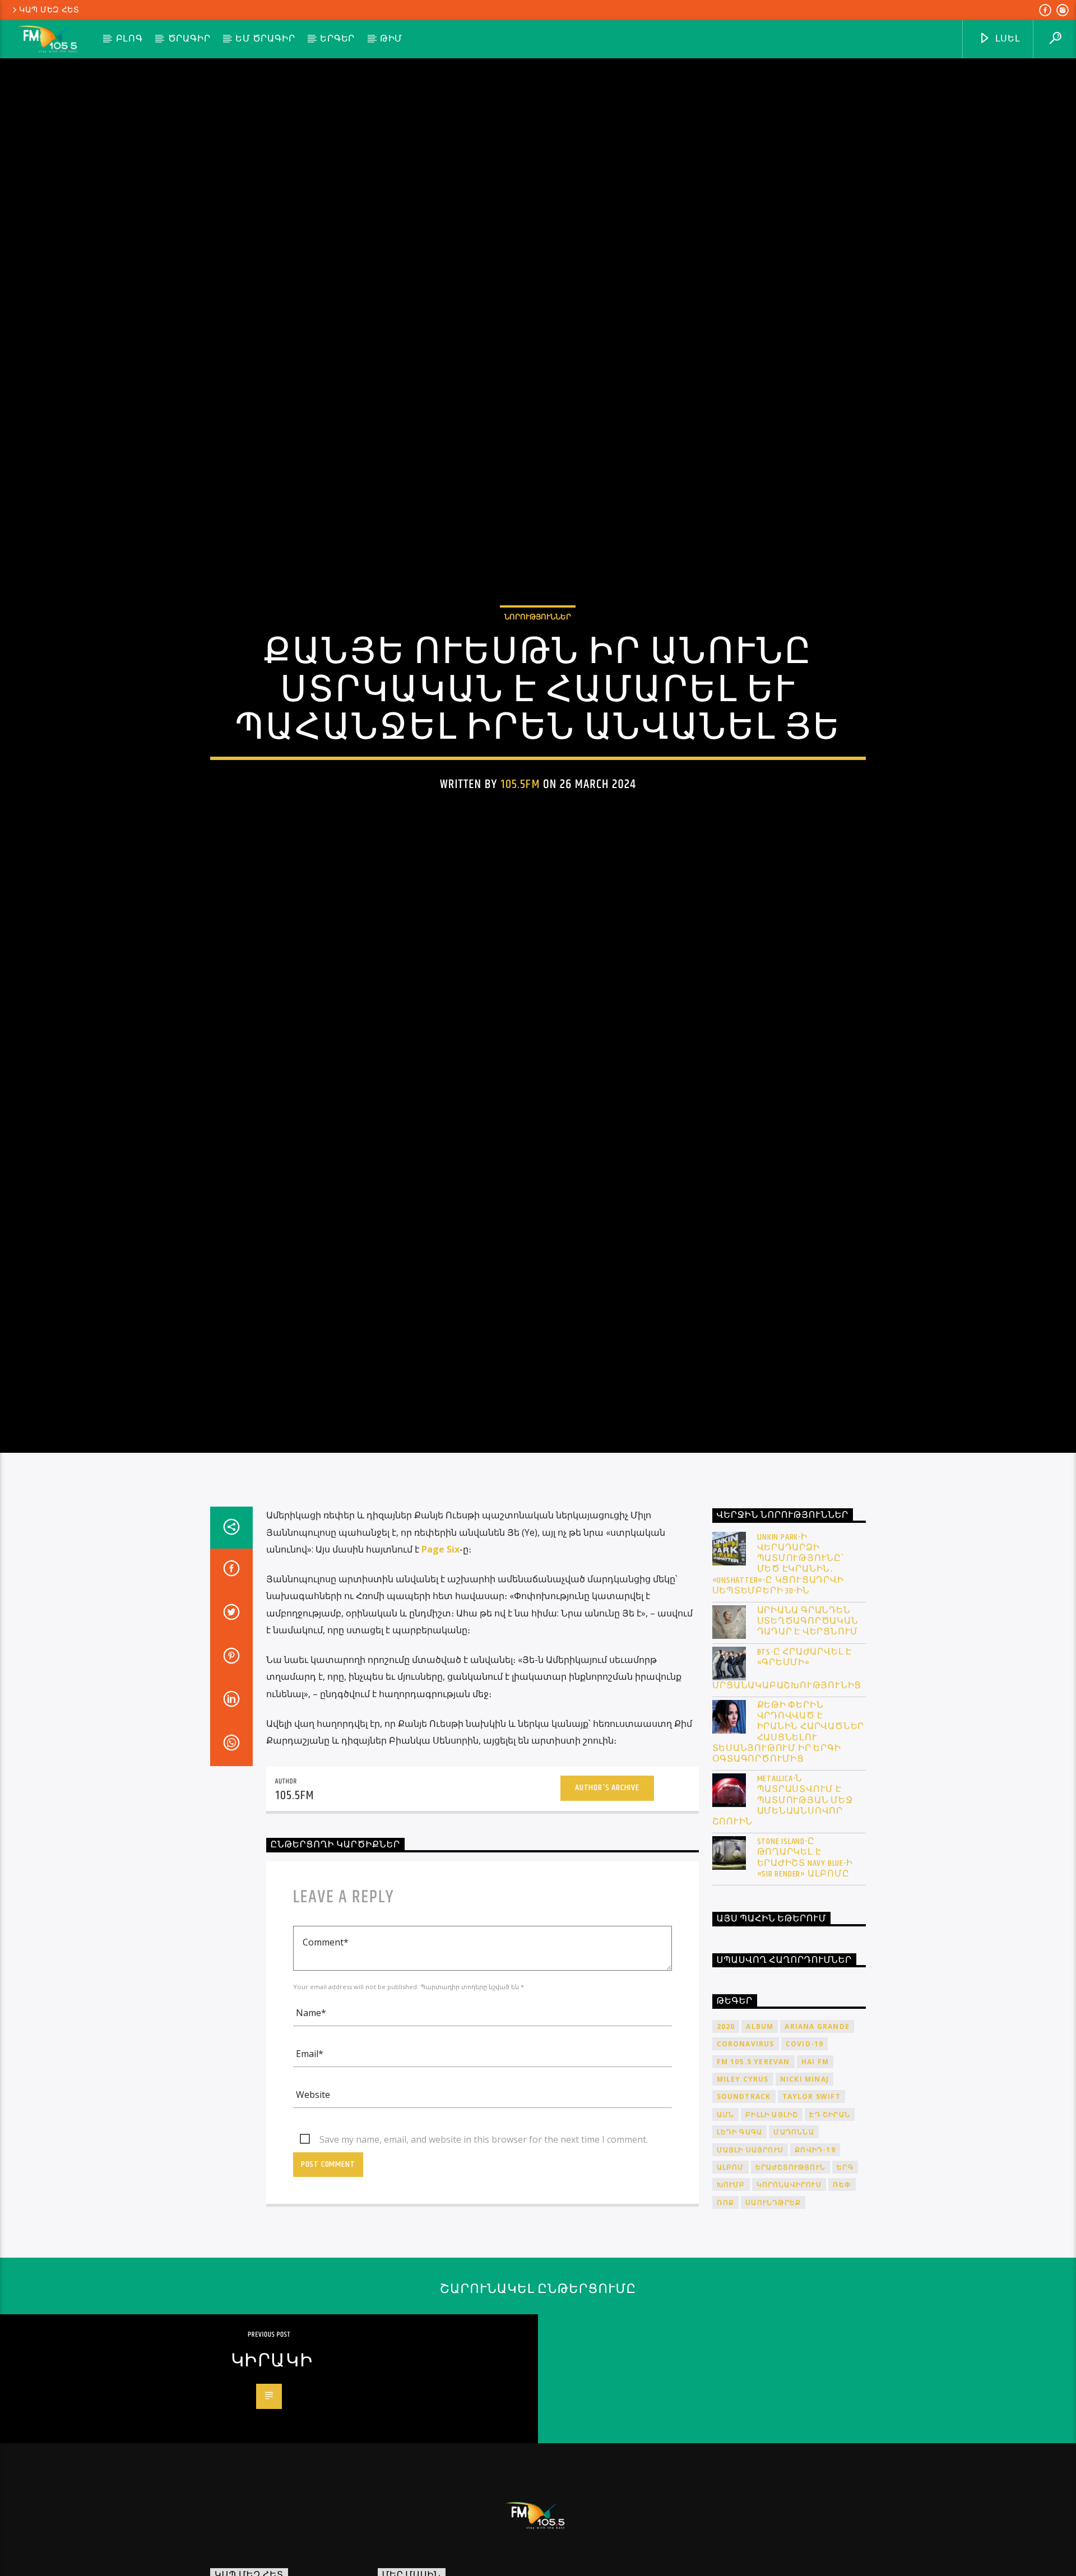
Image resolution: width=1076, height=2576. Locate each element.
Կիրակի (272, 2471)
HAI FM (815, 2172)
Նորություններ (538, 668)
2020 (726, 2137)
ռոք (726, 2313)
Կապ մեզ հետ (49, 10)
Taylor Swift (811, 2207)
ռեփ (842, 2295)
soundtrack (744, 2207)
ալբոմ (731, 2278)
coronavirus (746, 2154)
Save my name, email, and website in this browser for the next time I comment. (484, 2250)
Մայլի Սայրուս (750, 2260)
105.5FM (520, 835)
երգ (845, 2278)
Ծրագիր (189, 39)
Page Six (440, 1660)
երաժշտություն (791, 2278)
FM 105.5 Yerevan (753, 2172)
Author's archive (607, 1899)
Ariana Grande (817, 2137)
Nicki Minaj (804, 2190)
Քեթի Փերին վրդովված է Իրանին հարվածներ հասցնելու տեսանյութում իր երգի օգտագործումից (789, 1843)
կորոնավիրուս (789, 2295)
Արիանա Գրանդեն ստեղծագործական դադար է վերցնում (808, 1732)
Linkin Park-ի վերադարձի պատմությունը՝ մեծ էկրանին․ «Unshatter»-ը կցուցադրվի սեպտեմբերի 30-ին (778, 1674)
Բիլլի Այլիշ (772, 2225)
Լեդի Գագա (740, 2242)
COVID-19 (805, 2154)
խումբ (731, 2295)
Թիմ (391, 39)
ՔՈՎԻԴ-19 (815, 2260)
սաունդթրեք (773, 2313)
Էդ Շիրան (830, 2225)
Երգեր (337, 39)
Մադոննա (794, 2242)
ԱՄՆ (726, 2225)
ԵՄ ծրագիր (265, 39)
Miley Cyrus (743, 2190)
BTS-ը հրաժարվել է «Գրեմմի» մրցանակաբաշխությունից (787, 1779)
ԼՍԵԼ (1007, 39)
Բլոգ (129, 39)
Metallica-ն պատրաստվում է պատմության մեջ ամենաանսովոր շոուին (783, 1911)
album (760, 2137)
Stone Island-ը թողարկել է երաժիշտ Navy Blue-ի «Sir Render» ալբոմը (805, 1968)
